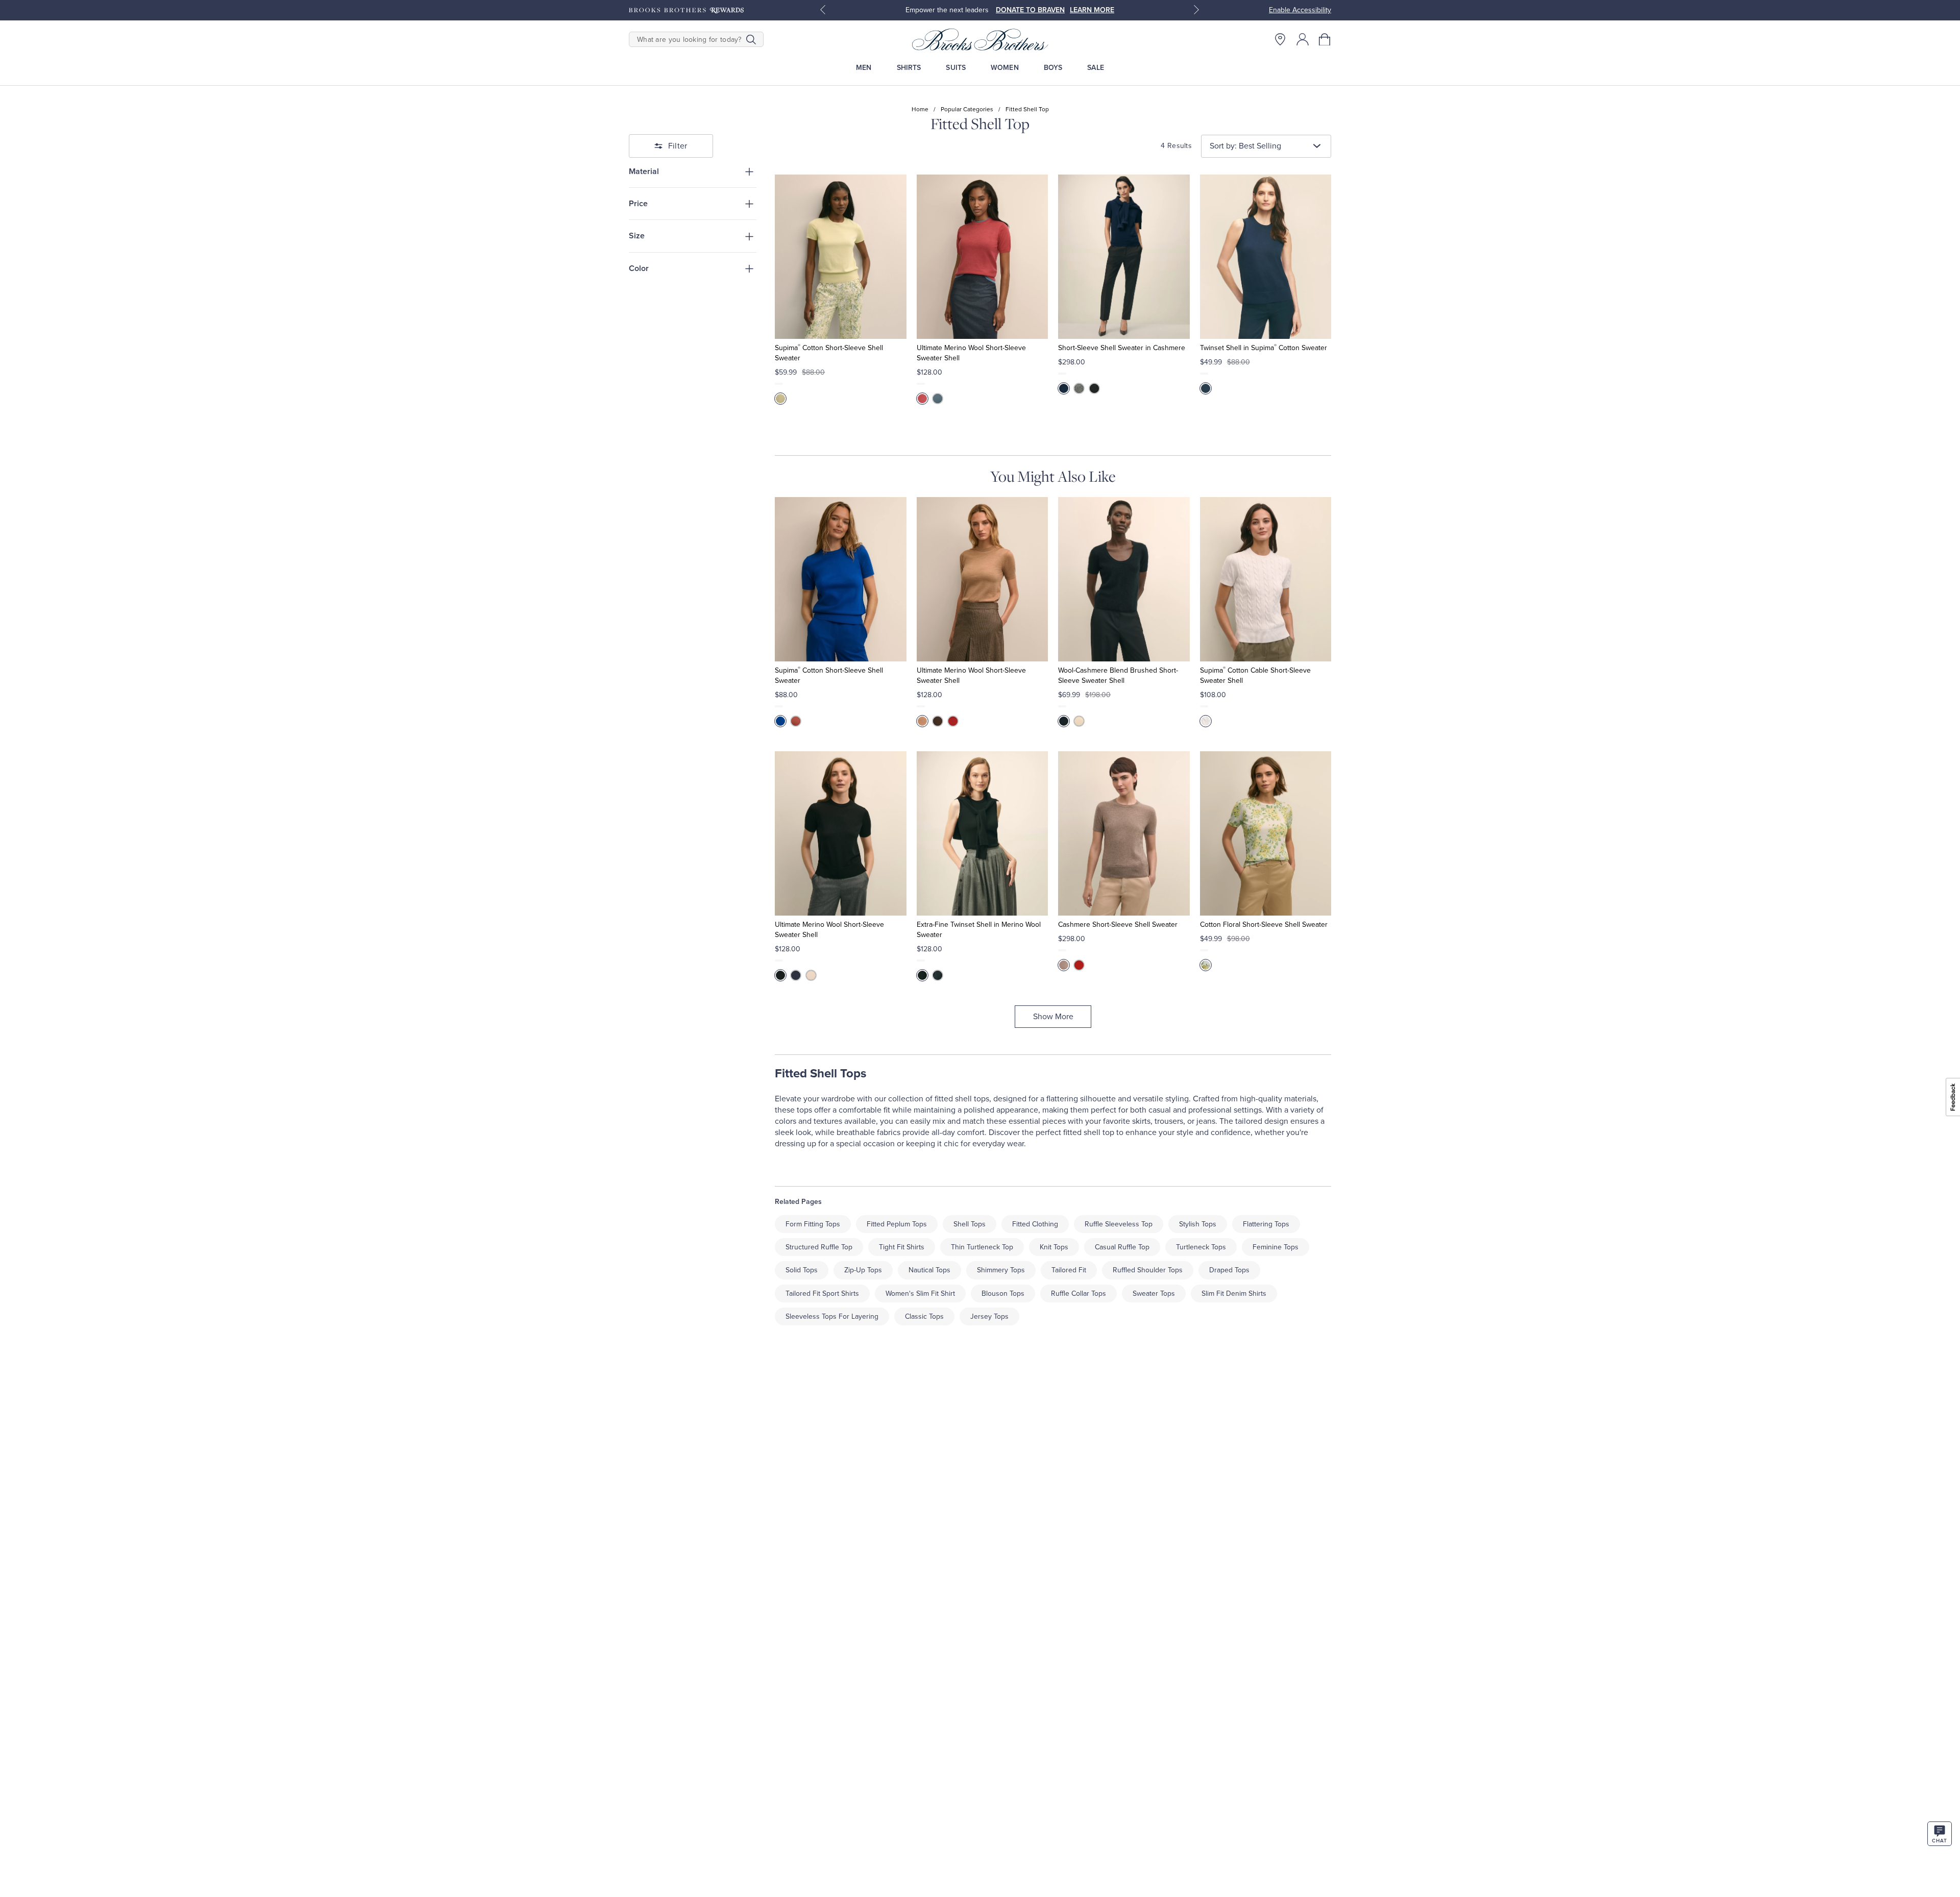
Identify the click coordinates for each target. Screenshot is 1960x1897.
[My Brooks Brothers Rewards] (686, 10)
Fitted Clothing (1035, 1224)
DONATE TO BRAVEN (1030, 10)
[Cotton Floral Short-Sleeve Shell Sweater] (1266, 833)
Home (920, 109)
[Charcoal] (1079, 388)
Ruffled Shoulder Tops (1148, 1270)
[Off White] (1079, 721)
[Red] (953, 721)
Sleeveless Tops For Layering (832, 1316)
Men (864, 68)
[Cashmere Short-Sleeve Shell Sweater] (1124, 833)
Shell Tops (970, 1224)
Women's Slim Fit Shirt (920, 1294)
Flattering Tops (1266, 1224)
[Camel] (922, 721)
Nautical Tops (929, 1270)
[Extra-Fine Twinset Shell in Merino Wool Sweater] (982, 833)
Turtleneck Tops (1201, 1247)
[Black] (1094, 388)
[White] (1206, 721)
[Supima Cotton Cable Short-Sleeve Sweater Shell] (1266, 579)
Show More (1053, 1017)
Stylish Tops (1198, 1224)
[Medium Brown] (938, 721)
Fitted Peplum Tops (897, 1224)
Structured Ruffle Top (819, 1247)
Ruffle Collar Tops (1079, 1294)
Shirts (909, 68)
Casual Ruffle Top (1122, 1247)
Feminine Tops (1276, 1247)
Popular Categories (967, 109)
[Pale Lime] (780, 399)
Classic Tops (924, 1316)
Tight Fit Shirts (902, 1247)
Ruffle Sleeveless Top (1119, 1224)
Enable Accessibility (1300, 10)
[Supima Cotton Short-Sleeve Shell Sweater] (840, 257)
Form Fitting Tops (813, 1224)
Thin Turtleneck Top (982, 1247)
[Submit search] (751, 39)
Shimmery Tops (1001, 1270)
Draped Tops (1229, 1270)
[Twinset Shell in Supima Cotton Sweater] (1266, 257)
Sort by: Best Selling (1245, 146)
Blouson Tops (1003, 1294)
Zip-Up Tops (863, 1270)
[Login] (1303, 39)
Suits (956, 68)
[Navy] (1064, 388)
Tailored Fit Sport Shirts (822, 1294)
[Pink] (922, 399)
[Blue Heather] (938, 399)
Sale (1096, 68)
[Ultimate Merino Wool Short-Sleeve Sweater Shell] (982, 257)
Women (1005, 68)
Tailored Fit (1069, 1270)
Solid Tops (802, 1270)
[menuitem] (864, 68)
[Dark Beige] (1064, 965)
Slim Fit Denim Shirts (1234, 1294)
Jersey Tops (989, 1316)
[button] (1325, 39)
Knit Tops (1054, 1247)
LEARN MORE (1092, 10)
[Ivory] (811, 975)
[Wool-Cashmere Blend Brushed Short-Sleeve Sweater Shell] (1124, 579)
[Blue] (780, 721)
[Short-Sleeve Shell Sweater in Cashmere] (1124, 257)
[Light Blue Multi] (1206, 965)
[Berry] (796, 721)
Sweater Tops (1154, 1294)
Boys (1053, 68)
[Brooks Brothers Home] (980, 39)
